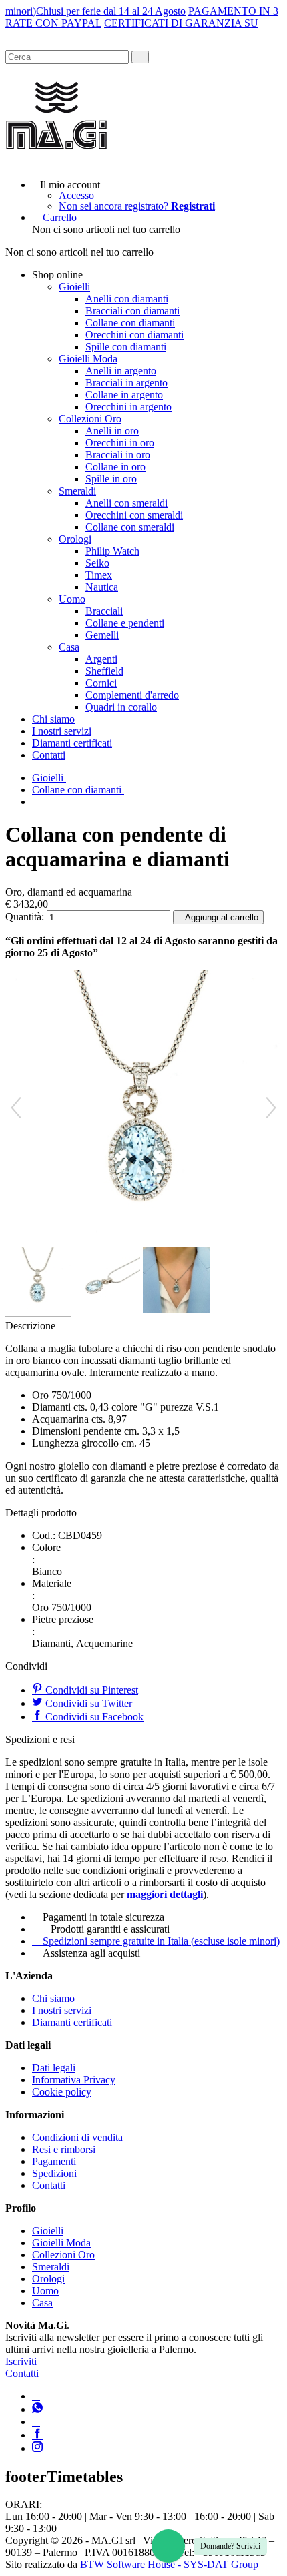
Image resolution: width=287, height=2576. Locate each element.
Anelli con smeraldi (126, 503)
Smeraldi (77, 491)
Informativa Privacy (74, 2080)
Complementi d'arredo (132, 695)
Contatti (49, 755)
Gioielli (74, 287)
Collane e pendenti (125, 623)
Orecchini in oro (120, 443)
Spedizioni (54, 2173)
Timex (99, 575)
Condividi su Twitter (87, 1703)
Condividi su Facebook (93, 1717)
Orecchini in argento (128, 407)
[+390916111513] (36, 2396)
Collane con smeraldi (130, 527)
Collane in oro (115, 467)
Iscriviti (21, 2361)
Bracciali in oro (118, 455)
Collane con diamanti (130, 323)
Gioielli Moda (88, 359)
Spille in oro (111, 479)
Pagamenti (54, 2161)
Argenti (101, 659)
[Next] (271, 1108)
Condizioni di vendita (77, 2137)
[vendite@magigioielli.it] (36, 2422)
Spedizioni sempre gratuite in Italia (161, 1941)
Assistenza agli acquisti (91, 1953)
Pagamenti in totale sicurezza (103, 1917)
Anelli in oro (112, 431)
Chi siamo (53, 719)
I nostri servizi (62, 731)
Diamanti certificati (72, 743)
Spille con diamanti (126, 347)
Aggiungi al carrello (222, 917)
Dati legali (54, 2068)
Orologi (75, 539)
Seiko (97, 563)
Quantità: (25, 917)
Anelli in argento (121, 371)
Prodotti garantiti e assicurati (110, 1929)
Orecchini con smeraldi (134, 515)
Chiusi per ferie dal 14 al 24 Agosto (111, 11)
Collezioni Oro (90, 419)
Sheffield (104, 671)
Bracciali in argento (126, 383)
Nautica (102, 587)
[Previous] (16, 1108)
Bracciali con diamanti (132, 311)
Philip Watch (112, 551)
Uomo (72, 599)
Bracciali (104, 611)
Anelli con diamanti (127, 299)
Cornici (101, 683)
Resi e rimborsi (64, 2149)
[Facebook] (37, 2435)
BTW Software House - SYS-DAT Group (169, 2564)
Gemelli (102, 635)
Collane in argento (124, 395)
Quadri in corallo (121, 707)
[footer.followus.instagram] (37, 2448)
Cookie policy (62, 2092)
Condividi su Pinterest (90, 1690)
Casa (69, 647)
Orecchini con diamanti (134, 335)
